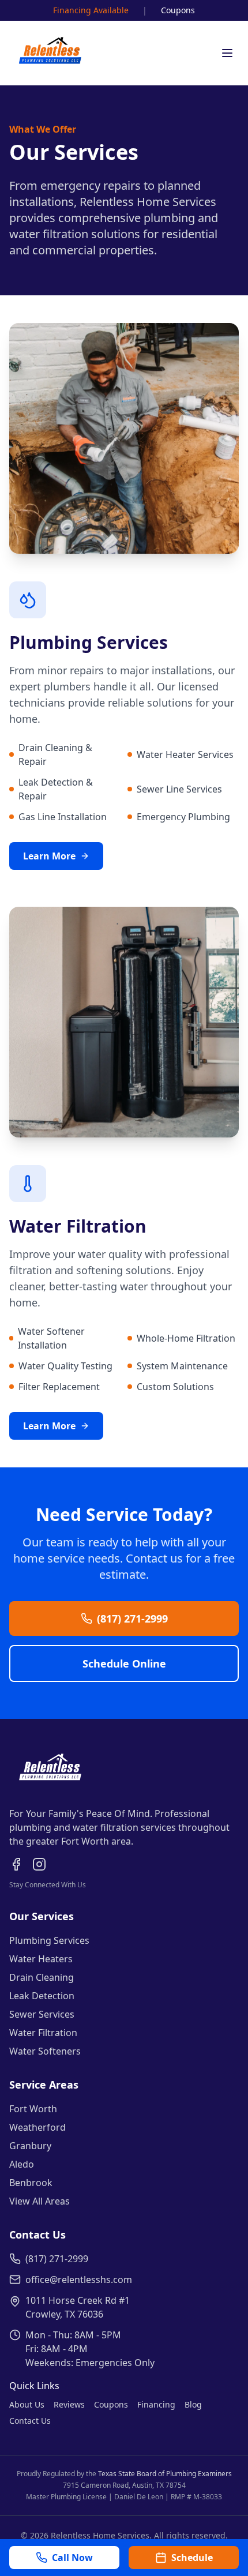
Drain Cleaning (42, 1977)
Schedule (192, 2558)
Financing (156, 2404)
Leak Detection (42, 1996)
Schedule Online (124, 1663)
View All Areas (40, 2201)
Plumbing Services (49, 1940)
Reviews (69, 2404)
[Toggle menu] (227, 53)
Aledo (22, 2164)
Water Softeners (45, 2051)
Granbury (30, 2146)
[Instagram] (39, 1864)
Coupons (178, 10)
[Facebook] (16, 1864)
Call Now (72, 2558)
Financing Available (91, 10)
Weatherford (37, 2127)
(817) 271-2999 (132, 1619)
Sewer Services (42, 2014)
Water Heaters (41, 1959)
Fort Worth (33, 2109)
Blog (193, 2404)
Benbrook (31, 2183)
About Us (27, 2404)
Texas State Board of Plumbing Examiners (165, 2474)
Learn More (49, 856)
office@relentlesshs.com (79, 2280)
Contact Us (30, 2421)
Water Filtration (43, 2033)
